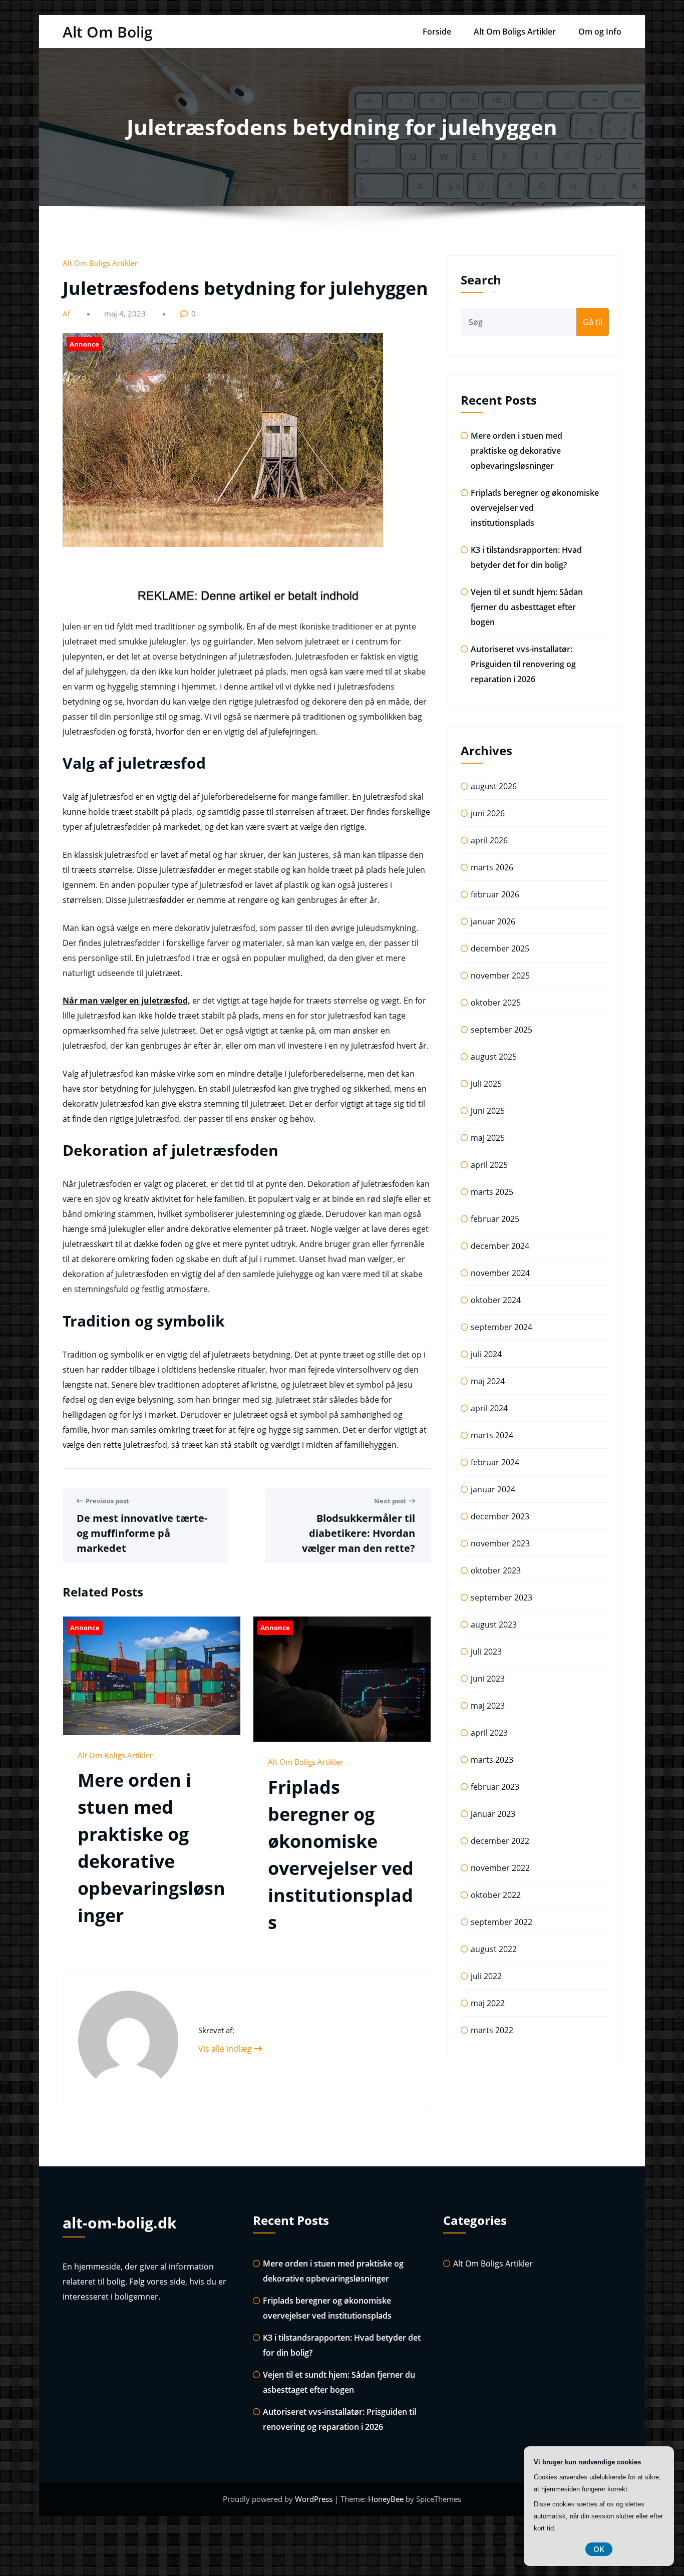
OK (599, 2549)
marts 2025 (492, 1192)
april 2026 (489, 840)
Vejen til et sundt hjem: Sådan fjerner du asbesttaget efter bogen (527, 607)
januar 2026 (493, 921)
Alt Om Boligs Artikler (515, 32)
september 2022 (501, 1922)
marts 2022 (492, 2030)
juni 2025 (488, 1111)
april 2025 (489, 1165)
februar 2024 (495, 1462)
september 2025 (501, 1030)
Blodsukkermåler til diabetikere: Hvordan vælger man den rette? (359, 1533)
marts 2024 (492, 1435)
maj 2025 (488, 1138)
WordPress (315, 2499)
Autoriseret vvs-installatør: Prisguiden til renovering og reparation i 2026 (523, 664)
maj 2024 (488, 1381)
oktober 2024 (496, 1300)
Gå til (593, 322)
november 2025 (500, 976)
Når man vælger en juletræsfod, (126, 1001)
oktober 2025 (496, 1003)
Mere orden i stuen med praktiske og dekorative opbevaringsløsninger (517, 451)
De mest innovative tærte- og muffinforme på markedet (142, 1533)
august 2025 (494, 1057)
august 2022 (494, 1949)
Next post (390, 1501)
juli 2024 (486, 1354)
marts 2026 (492, 867)
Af (67, 313)
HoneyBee (386, 2499)
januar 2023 (493, 1814)
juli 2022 (486, 1976)
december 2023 (500, 1516)
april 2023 (489, 1733)
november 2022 (500, 1868)
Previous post (107, 1501)
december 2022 (500, 1841)
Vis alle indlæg (226, 2049)
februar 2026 (495, 894)
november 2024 (500, 1273)
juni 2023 (488, 1679)
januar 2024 (493, 1489)
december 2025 (500, 948)
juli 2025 (486, 1084)
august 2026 (494, 786)
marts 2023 (492, 1760)
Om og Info (600, 32)
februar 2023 (495, 1787)
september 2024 (501, 1327)
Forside (437, 32)
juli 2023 (486, 1652)
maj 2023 (488, 1706)
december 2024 (500, 1246)
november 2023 (500, 1543)
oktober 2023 (496, 1570)
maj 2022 (488, 2003)
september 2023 (501, 1597)
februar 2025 (495, 1219)
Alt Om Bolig (108, 32)
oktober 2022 (496, 1895)
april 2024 (489, 1408)
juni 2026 (488, 813)
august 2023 (494, 1625)
